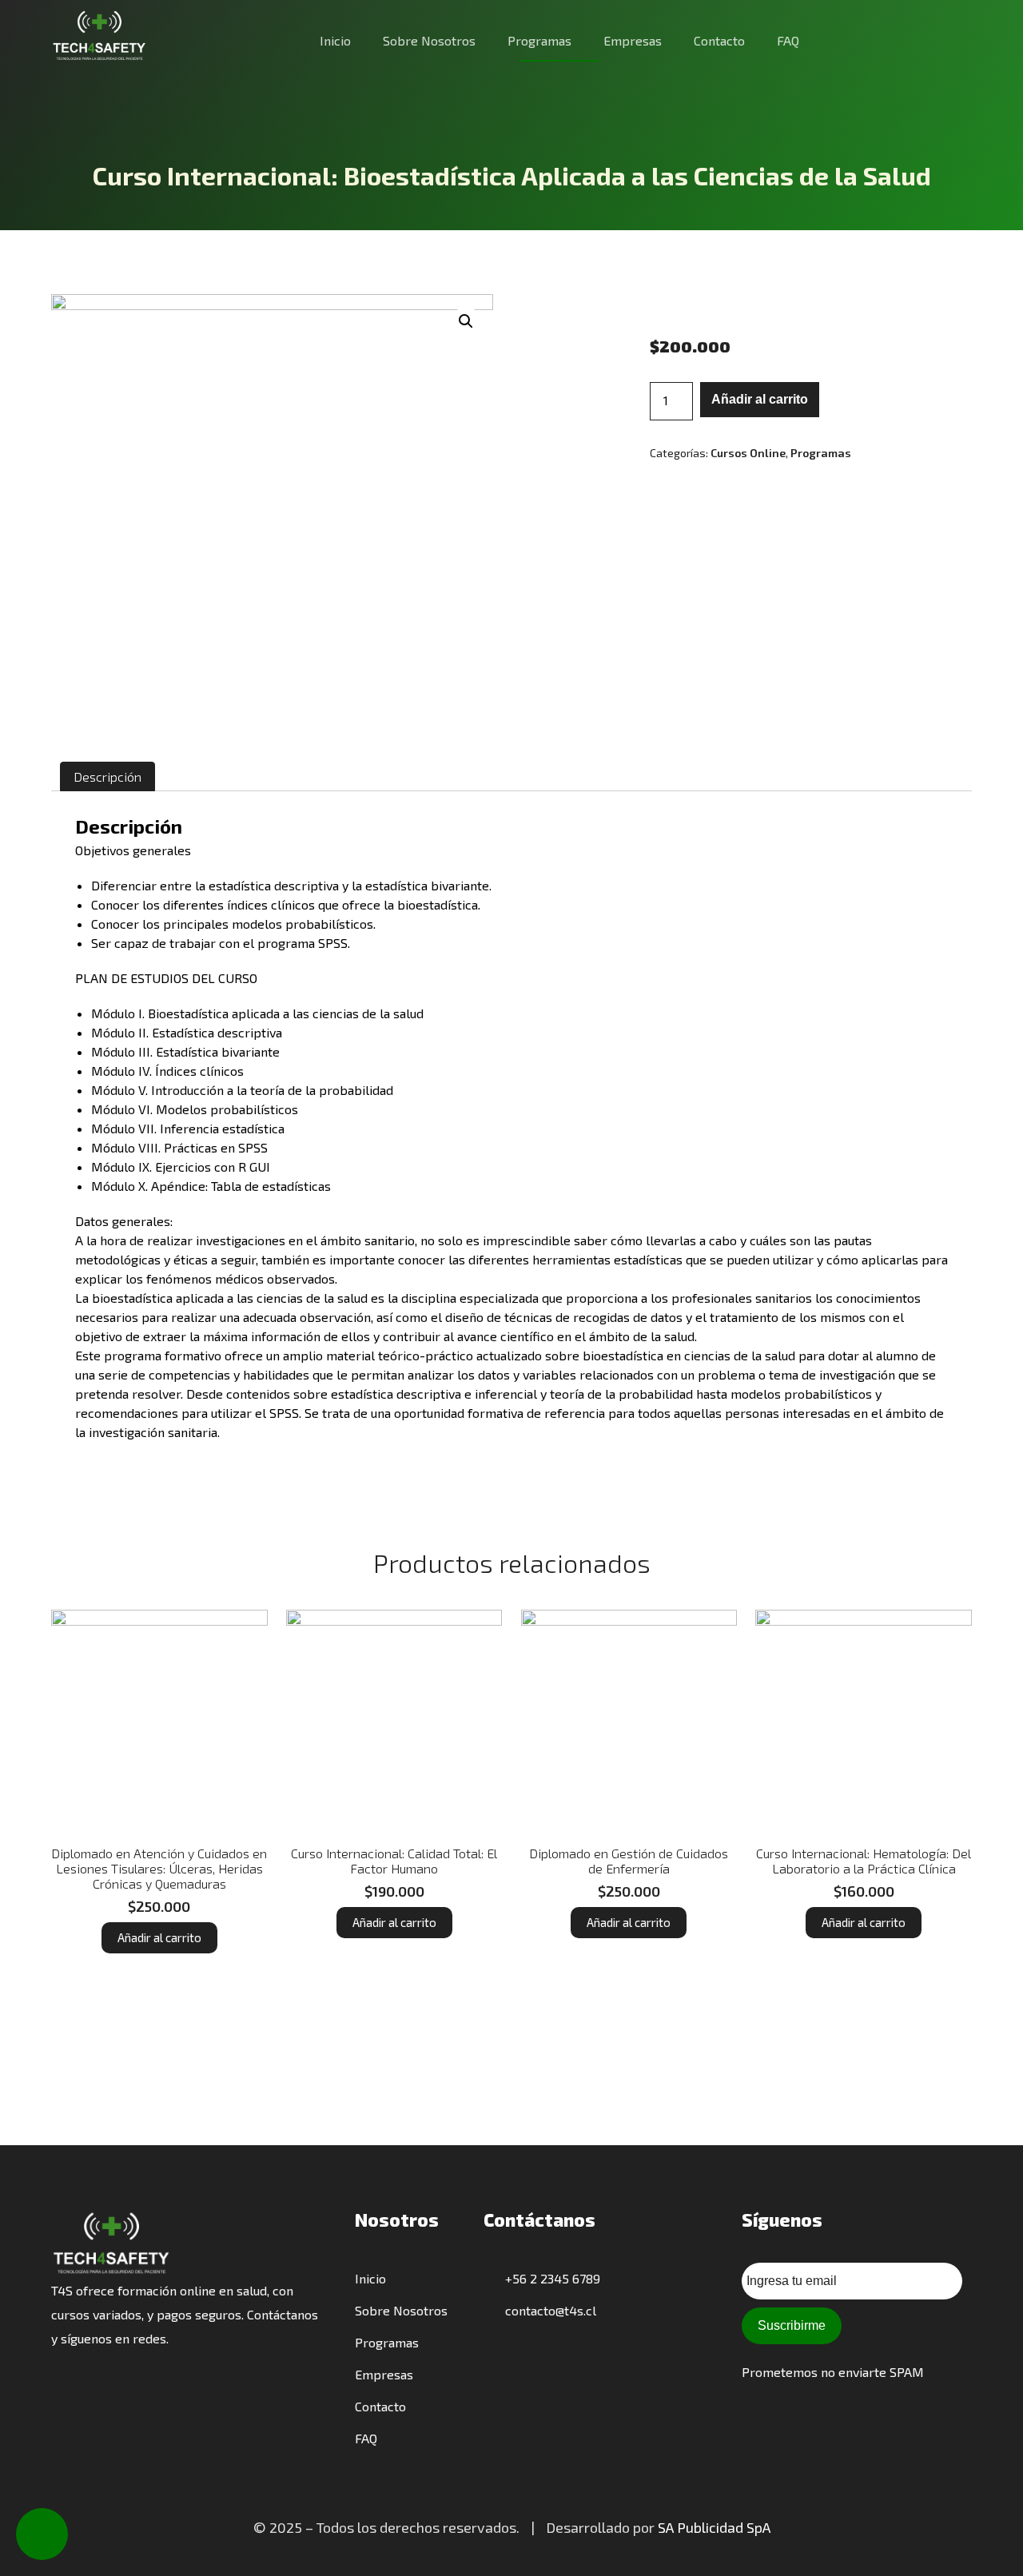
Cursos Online (748, 453)
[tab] (107, 776)
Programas (539, 40)
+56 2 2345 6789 (551, 2278)
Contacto (719, 40)
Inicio (335, 40)
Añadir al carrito (760, 399)
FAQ (788, 40)
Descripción (107, 776)
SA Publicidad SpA (714, 2527)
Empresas (633, 40)
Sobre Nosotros (429, 40)
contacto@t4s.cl (549, 2310)
